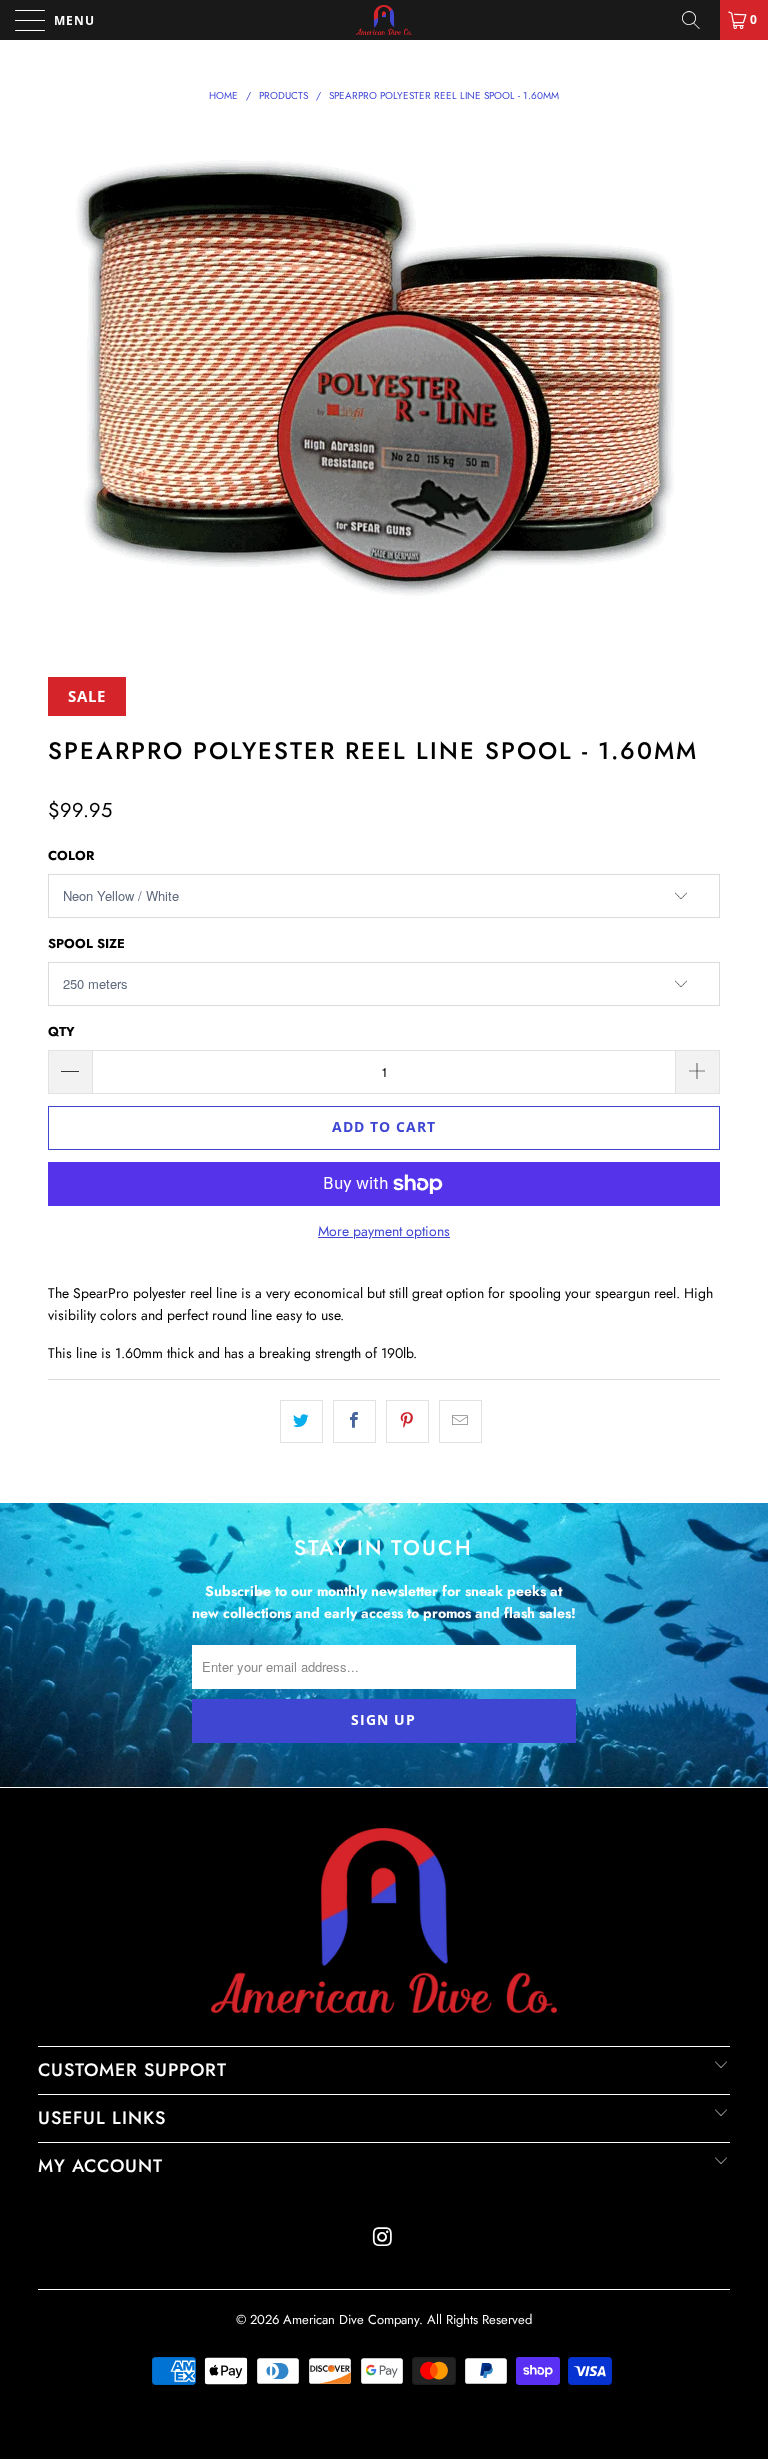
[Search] (698, 20)
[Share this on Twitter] (301, 1421)
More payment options (384, 1231)
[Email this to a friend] (460, 1421)
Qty (61, 1031)
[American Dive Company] (384, 20)
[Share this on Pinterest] (407, 1421)
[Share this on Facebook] (354, 1421)
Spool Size (86, 943)
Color (71, 855)
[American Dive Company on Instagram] (383, 2238)
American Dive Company (351, 2319)
